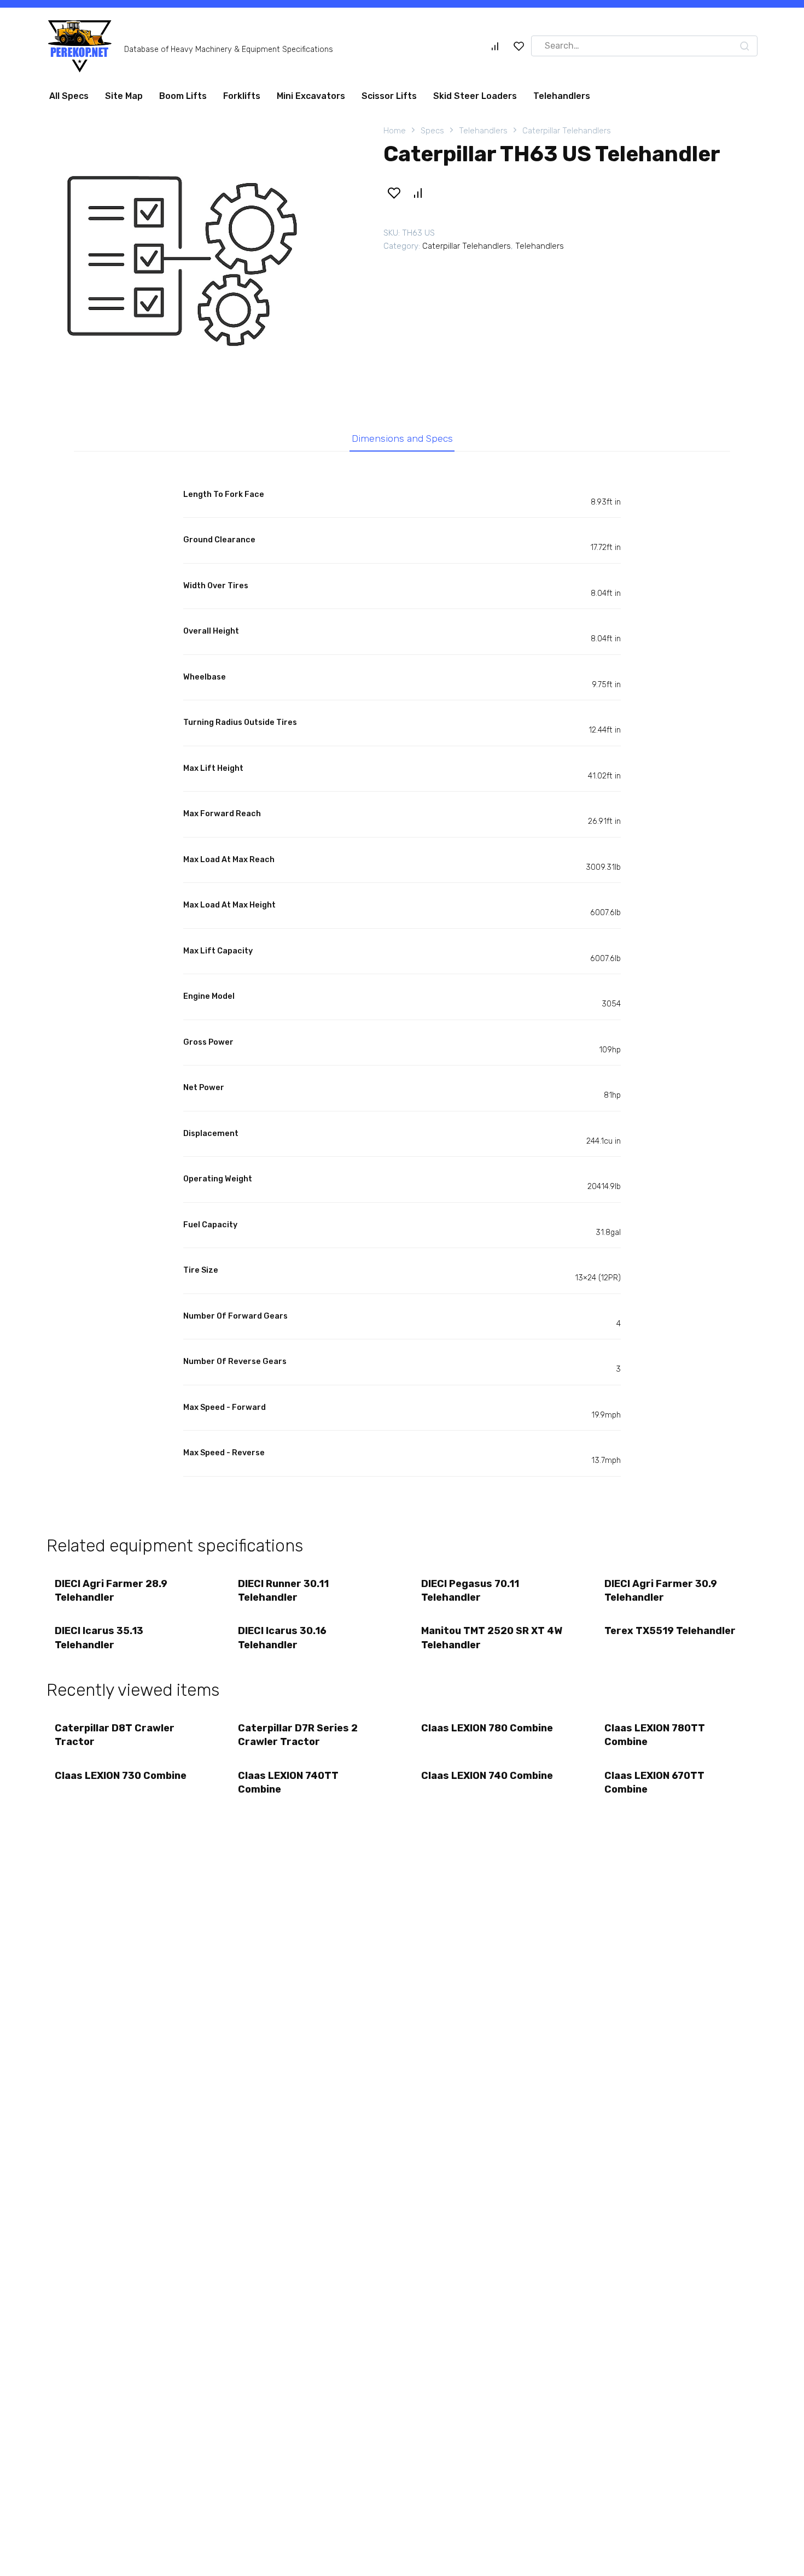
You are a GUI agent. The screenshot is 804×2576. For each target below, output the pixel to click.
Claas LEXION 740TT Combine (288, 1782)
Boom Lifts (183, 96)
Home (395, 131)
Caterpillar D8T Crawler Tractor (115, 1735)
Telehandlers (562, 96)
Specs (432, 131)
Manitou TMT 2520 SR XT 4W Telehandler (492, 1638)
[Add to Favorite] (394, 193)
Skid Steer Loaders (475, 96)
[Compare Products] (495, 46)
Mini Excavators (311, 96)
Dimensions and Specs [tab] (402, 438)
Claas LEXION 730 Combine (121, 1776)
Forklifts (242, 96)
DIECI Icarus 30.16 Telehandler (282, 1638)
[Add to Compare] (417, 193)
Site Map (124, 96)
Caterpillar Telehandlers (567, 131)
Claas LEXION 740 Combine (487, 1776)
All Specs (69, 96)
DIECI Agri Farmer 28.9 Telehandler (111, 1591)
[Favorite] (519, 46)
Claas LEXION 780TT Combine (655, 1735)
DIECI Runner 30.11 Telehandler (283, 1591)
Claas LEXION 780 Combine (487, 1728)
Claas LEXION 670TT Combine (654, 1782)
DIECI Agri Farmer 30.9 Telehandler (661, 1591)
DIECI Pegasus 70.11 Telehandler (470, 1591)
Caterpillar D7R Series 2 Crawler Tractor (298, 1735)
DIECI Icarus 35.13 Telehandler (99, 1638)
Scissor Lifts (389, 96)
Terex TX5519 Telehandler (670, 1631)
